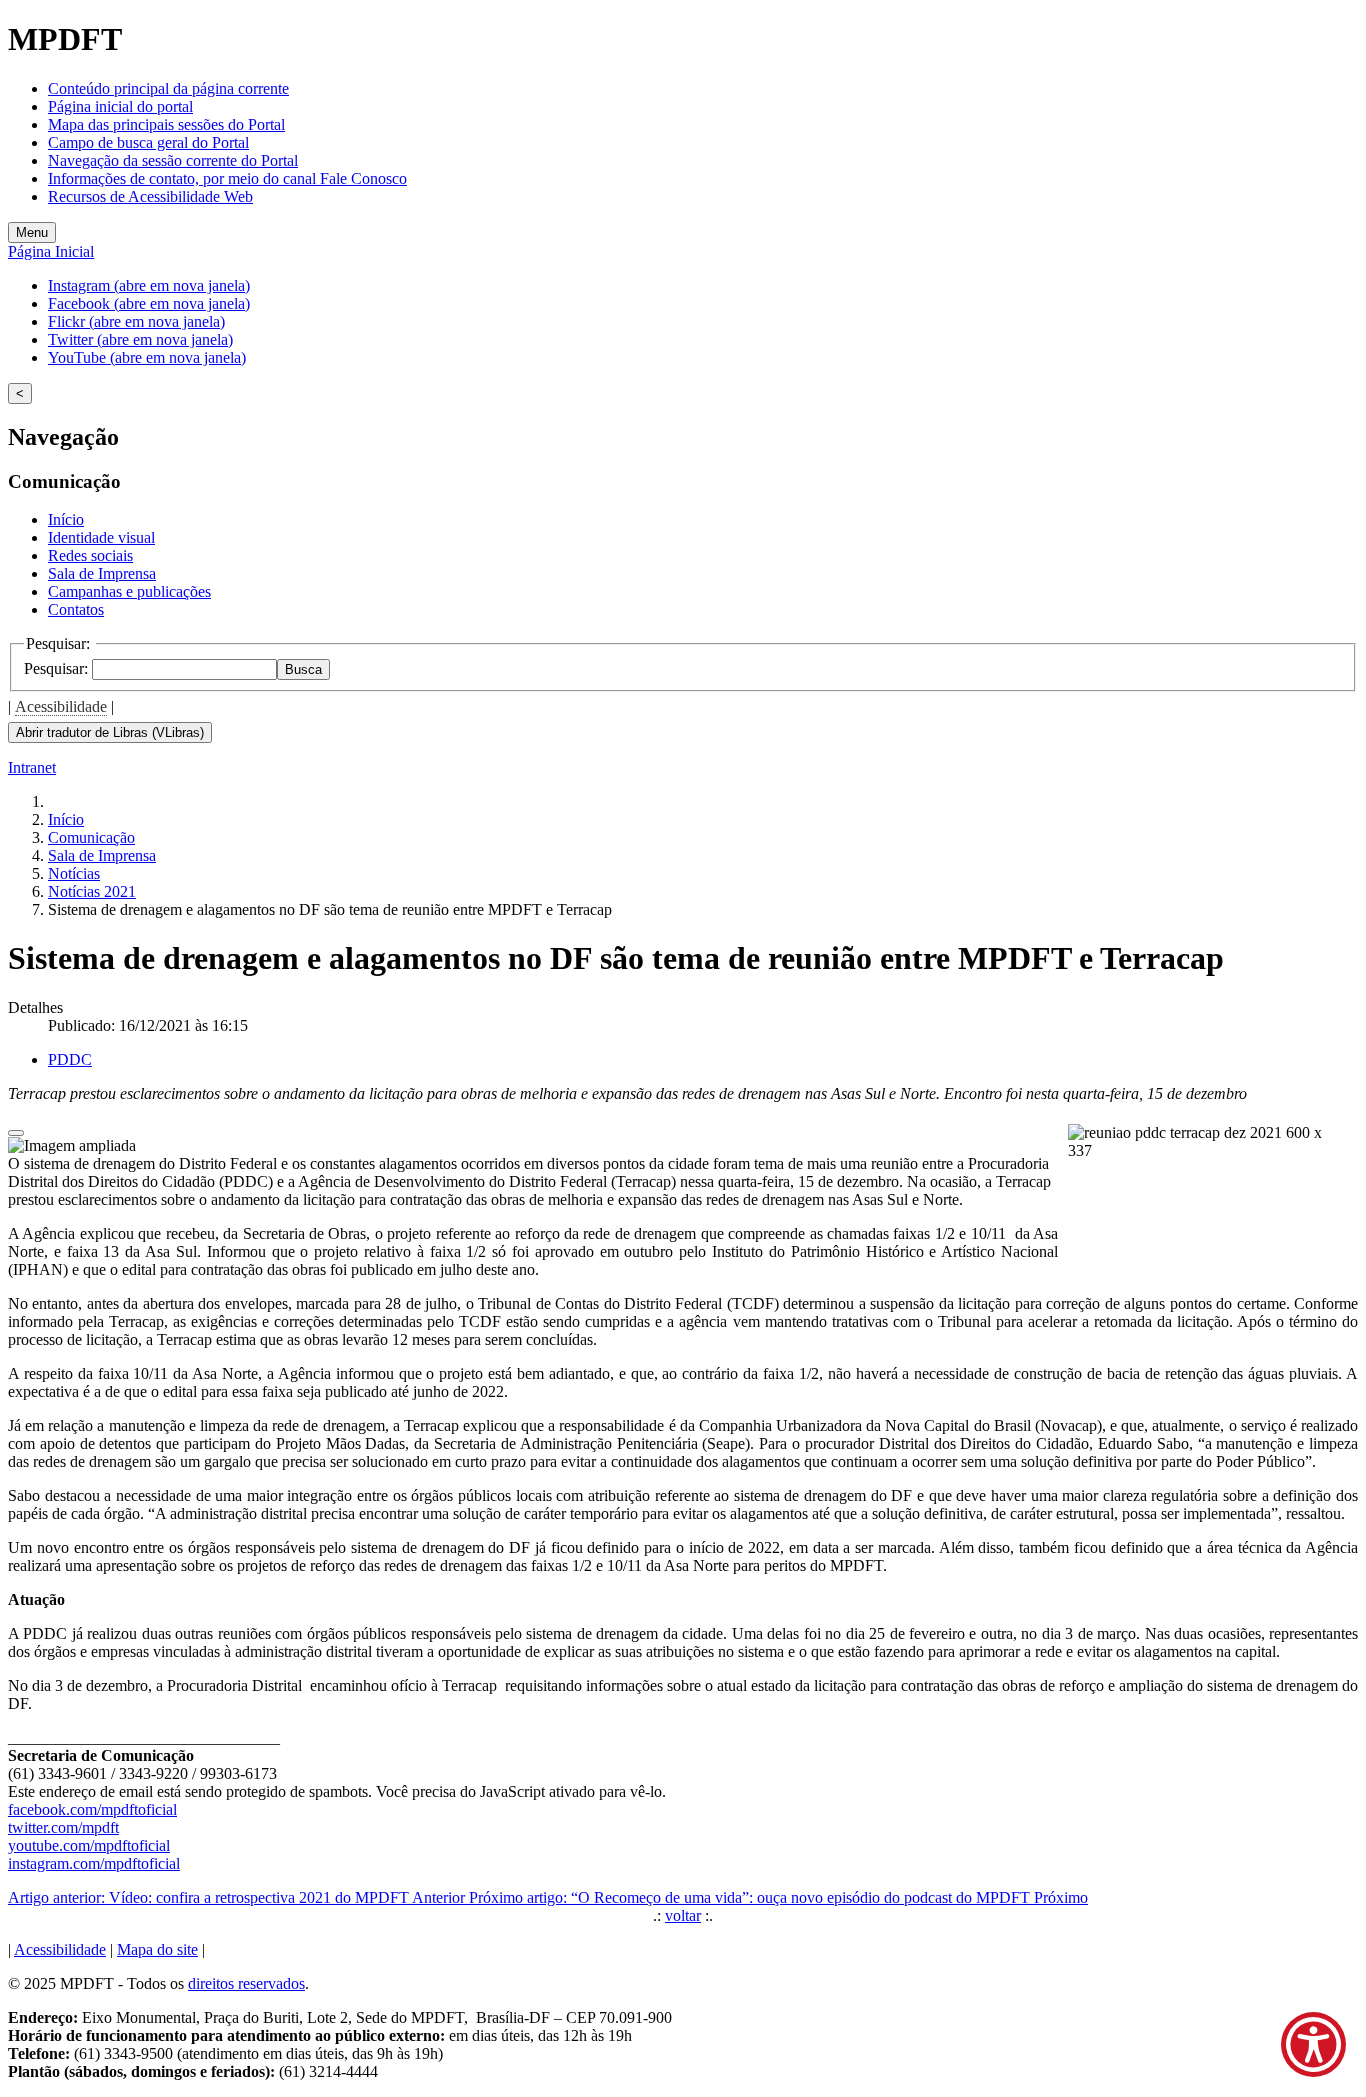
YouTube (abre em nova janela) (147, 357)
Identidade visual (101, 537)
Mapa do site (157, 1949)
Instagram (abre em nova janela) (149, 285)
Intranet (32, 767)
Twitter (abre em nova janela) (140, 339)
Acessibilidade (61, 706)
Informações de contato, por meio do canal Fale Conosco (227, 178)
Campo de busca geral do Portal (148, 142)
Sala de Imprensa (102, 573)
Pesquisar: (58, 668)
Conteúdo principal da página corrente (168, 88)
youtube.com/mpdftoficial (89, 1845)
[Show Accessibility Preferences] (1313, 2044)
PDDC (70, 1059)
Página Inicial (51, 251)
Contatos (76, 609)
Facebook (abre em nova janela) (149, 303)
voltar (683, 1915)
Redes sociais (90, 555)
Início (66, 519)
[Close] (16, 1133)
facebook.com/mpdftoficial (92, 1809)
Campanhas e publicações (129, 591)
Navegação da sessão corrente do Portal (173, 160)
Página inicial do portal (120, 106)
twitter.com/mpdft (63, 1827)
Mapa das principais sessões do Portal (166, 124)
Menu (32, 232)
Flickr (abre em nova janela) (136, 321)
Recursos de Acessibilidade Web (150, 196)
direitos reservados (246, 1983)
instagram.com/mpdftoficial (94, 1863)
